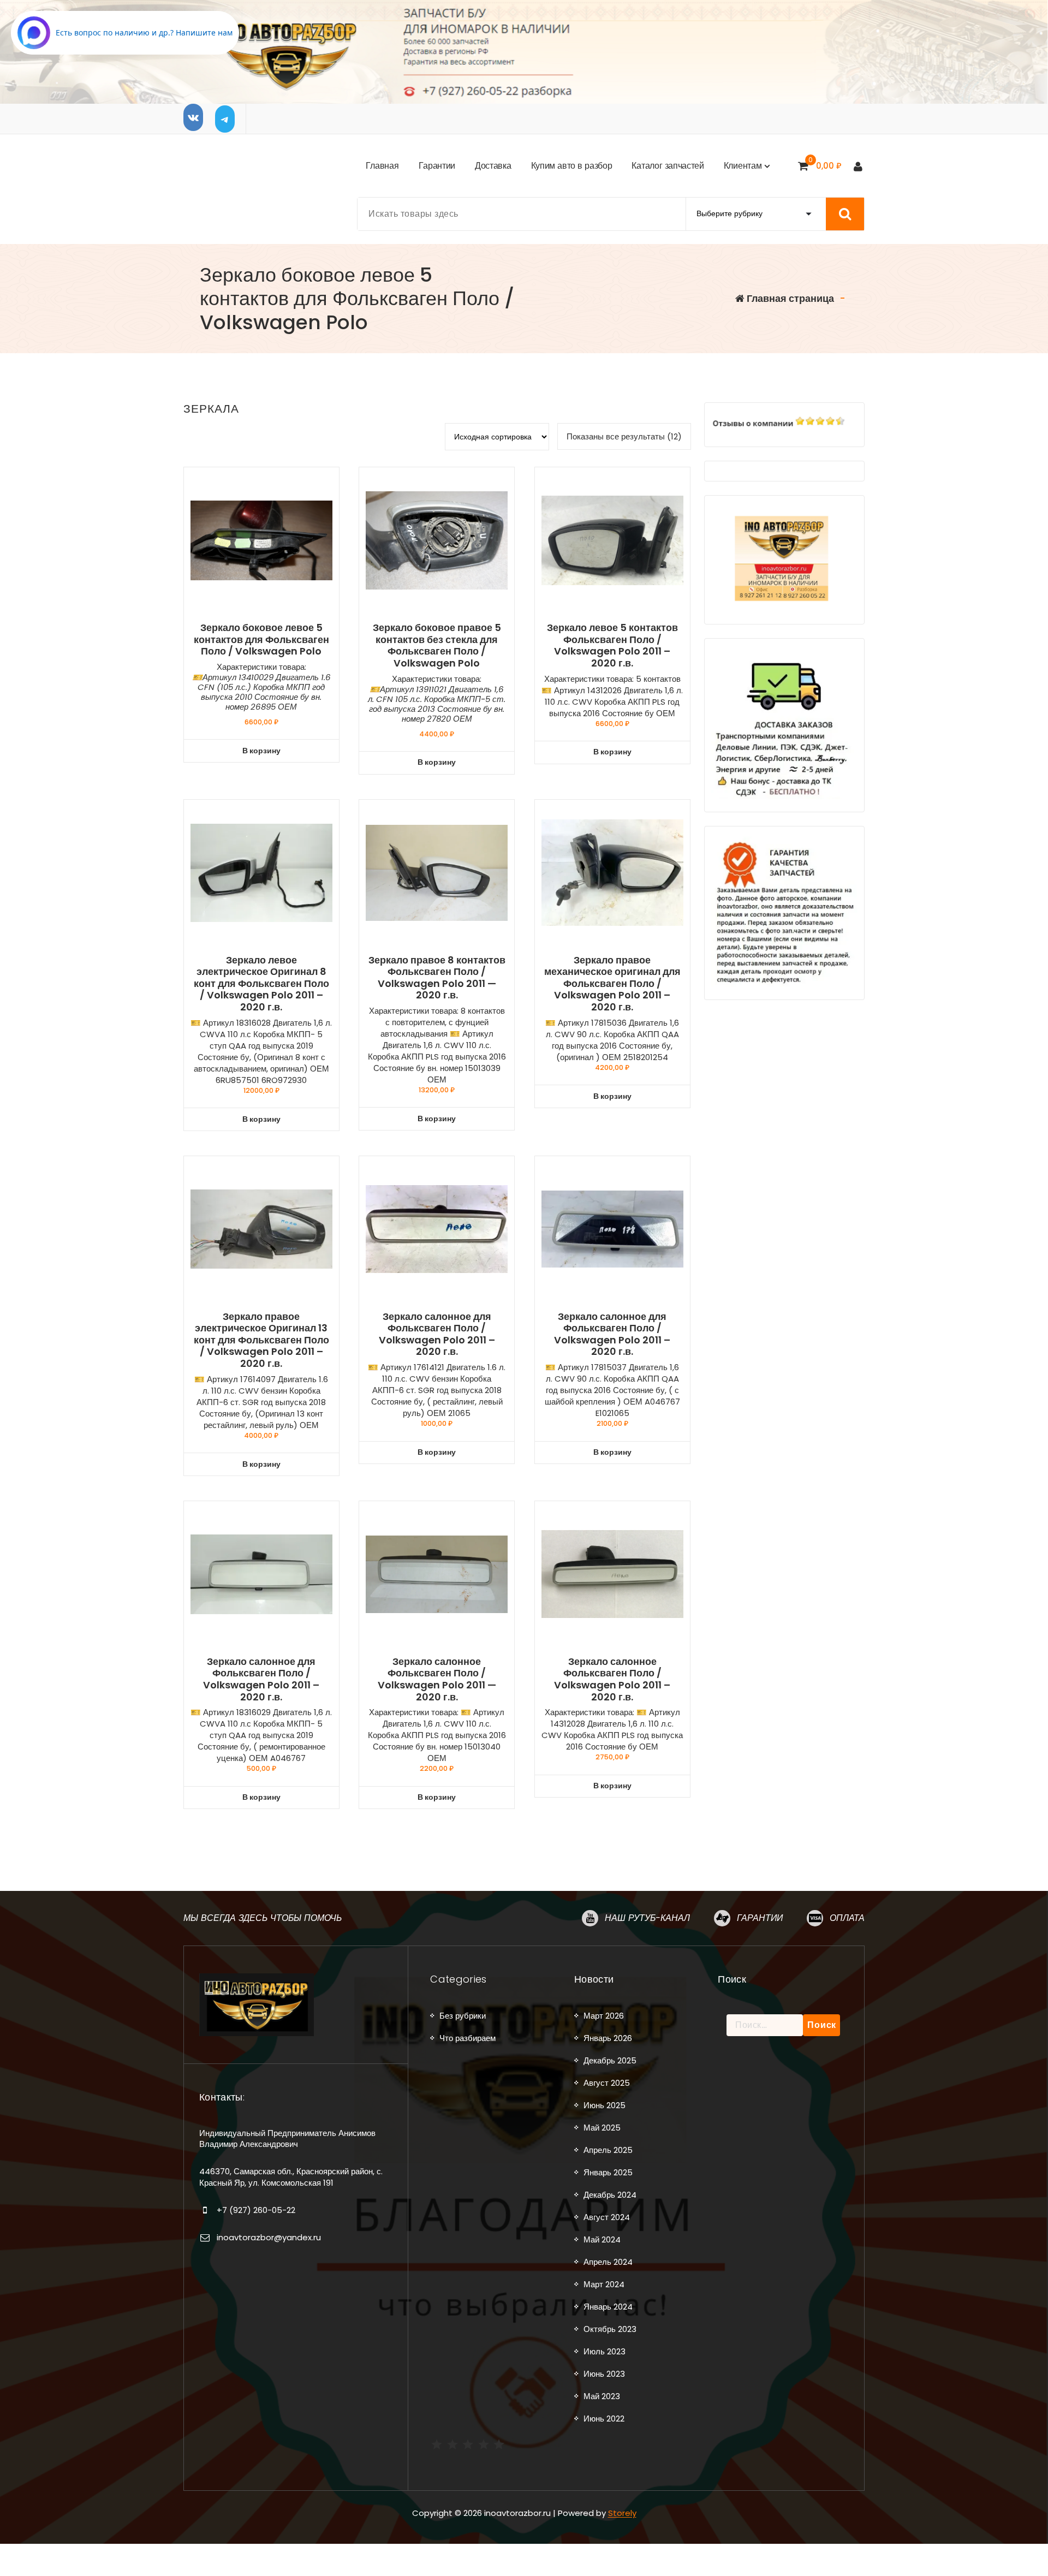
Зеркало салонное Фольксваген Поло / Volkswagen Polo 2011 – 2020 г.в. (612, 1679)
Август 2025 (607, 2083)
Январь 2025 (608, 2172)
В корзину (261, 751)
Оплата (847, 1918)
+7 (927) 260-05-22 (256, 2210)
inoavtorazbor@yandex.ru (269, 2237)
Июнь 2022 (604, 2419)
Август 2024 (607, 2217)
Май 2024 (602, 2239)
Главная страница (789, 298)
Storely (622, 2513)
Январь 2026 (608, 2038)
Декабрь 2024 (610, 2195)
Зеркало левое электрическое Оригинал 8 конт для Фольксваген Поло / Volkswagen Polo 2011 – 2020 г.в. (261, 984)
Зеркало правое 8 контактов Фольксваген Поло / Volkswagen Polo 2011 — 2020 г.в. (437, 978)
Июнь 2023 (604, 2374)
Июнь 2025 (605, 2105)
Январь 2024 (608, 2307)
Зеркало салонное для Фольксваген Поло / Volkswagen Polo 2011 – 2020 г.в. (437, 1334)
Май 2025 (602, 2128)
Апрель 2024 (608, 2262)
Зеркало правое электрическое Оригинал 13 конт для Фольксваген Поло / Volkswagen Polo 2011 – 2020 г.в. (261, 1340)
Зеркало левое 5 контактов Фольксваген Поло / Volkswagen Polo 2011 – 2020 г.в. (612, 645)
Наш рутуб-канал (647, 1918)
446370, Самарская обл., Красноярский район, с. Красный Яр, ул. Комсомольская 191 (291, 2177)
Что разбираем (468, 2038)
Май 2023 (602, 2396)
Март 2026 (604, 2016)
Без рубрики (463, 2016)
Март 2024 (604, 2284)
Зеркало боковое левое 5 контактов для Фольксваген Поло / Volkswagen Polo (261, 639)
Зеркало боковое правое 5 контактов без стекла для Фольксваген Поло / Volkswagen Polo (437, 645)
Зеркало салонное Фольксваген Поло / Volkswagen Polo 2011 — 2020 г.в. (437, 1679)
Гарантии (760, 1918)
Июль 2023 (605, 2351)
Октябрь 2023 (610, 2329)
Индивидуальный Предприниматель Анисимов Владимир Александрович (287, 2138)
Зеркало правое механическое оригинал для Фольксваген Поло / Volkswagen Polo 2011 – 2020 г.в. (612, 984)
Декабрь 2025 (610, 2060)
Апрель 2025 (608, 2150)
